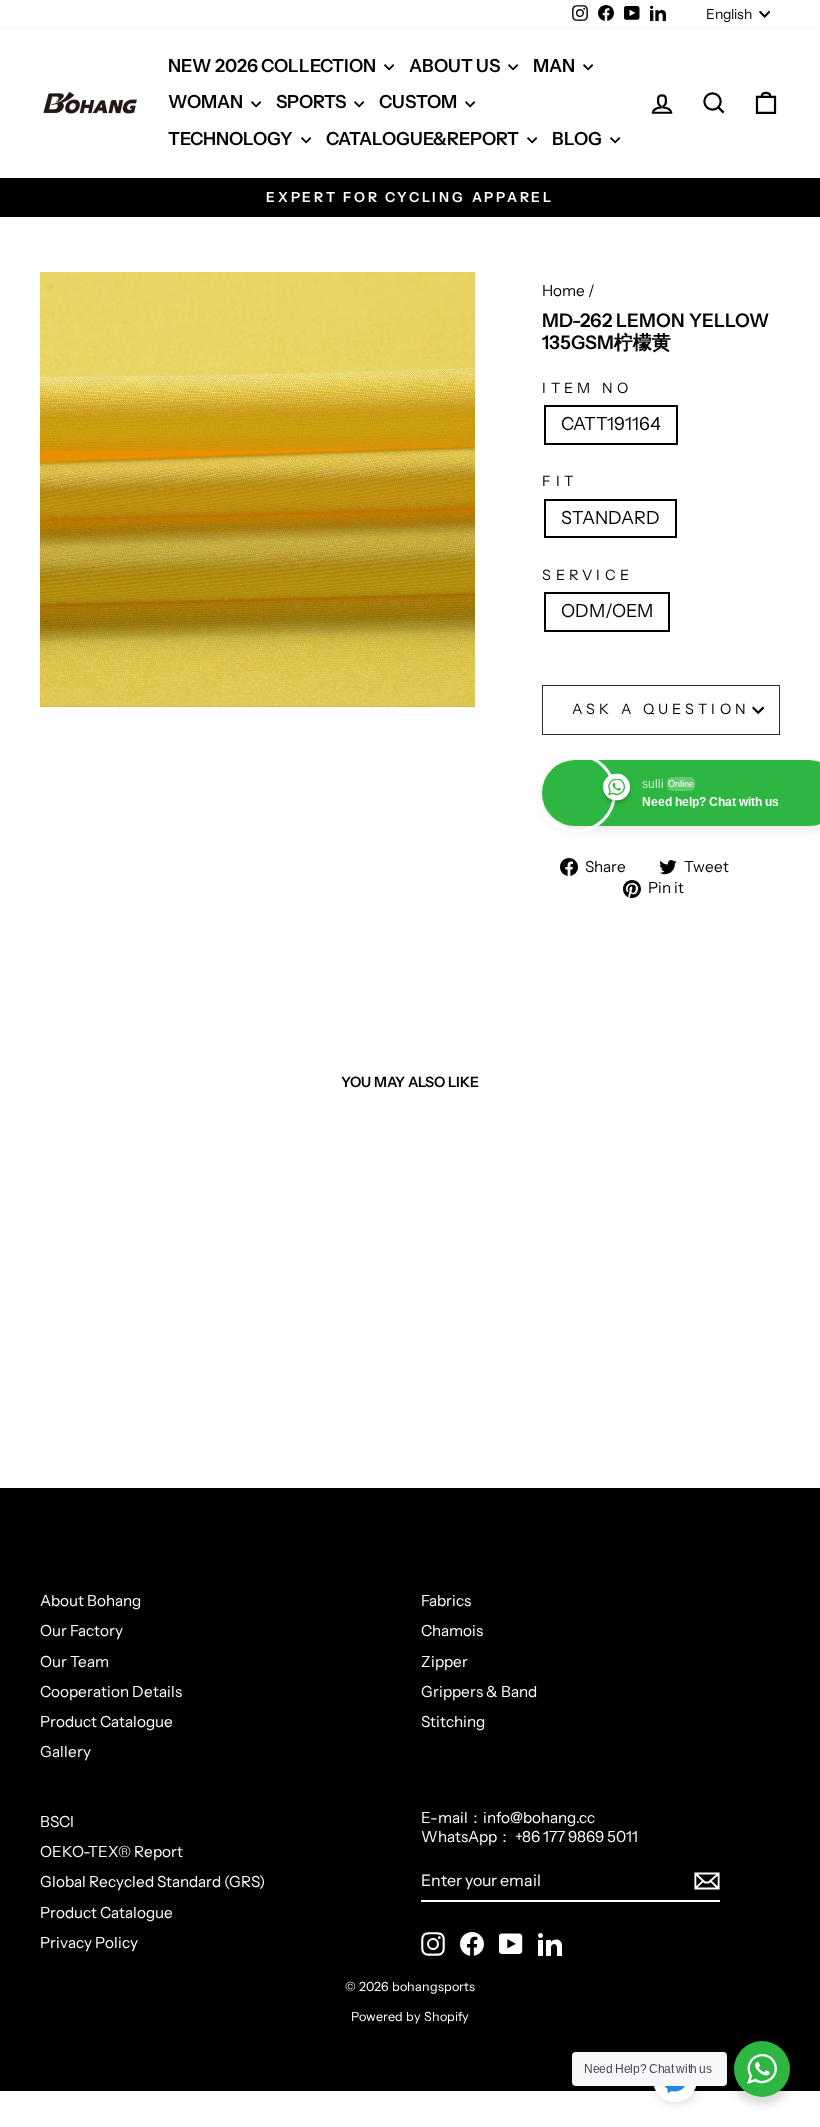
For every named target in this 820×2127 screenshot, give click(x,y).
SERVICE (587, 575)
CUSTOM (419, 102)
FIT (559, 481)
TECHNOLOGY (232, 139)
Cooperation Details (111, 1691)
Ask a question (661, 709)
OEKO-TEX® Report (111, 1851)
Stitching (453, 1721)
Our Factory (81, 1630)
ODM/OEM (607, 611)
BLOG (578, 139)
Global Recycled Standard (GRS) (152, 1881)
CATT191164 (611, 424)
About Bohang (90, 1600)
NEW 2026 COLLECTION (273, 66)
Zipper (444, 1661)
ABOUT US (456, 66)
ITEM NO (587, 388)
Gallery (65, 1751)
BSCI (57, 1821)
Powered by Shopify (410, 2016)
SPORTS (312, 102)
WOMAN (207, 102)
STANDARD (610, 518)
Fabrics (446, 1600)
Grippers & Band (479, 1691)
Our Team (74, 1661)
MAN (555, 66)
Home (563, 290)
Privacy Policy (89, 1942)
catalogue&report (424, 139)
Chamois (452, 1630)
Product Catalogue (106, 1721)
